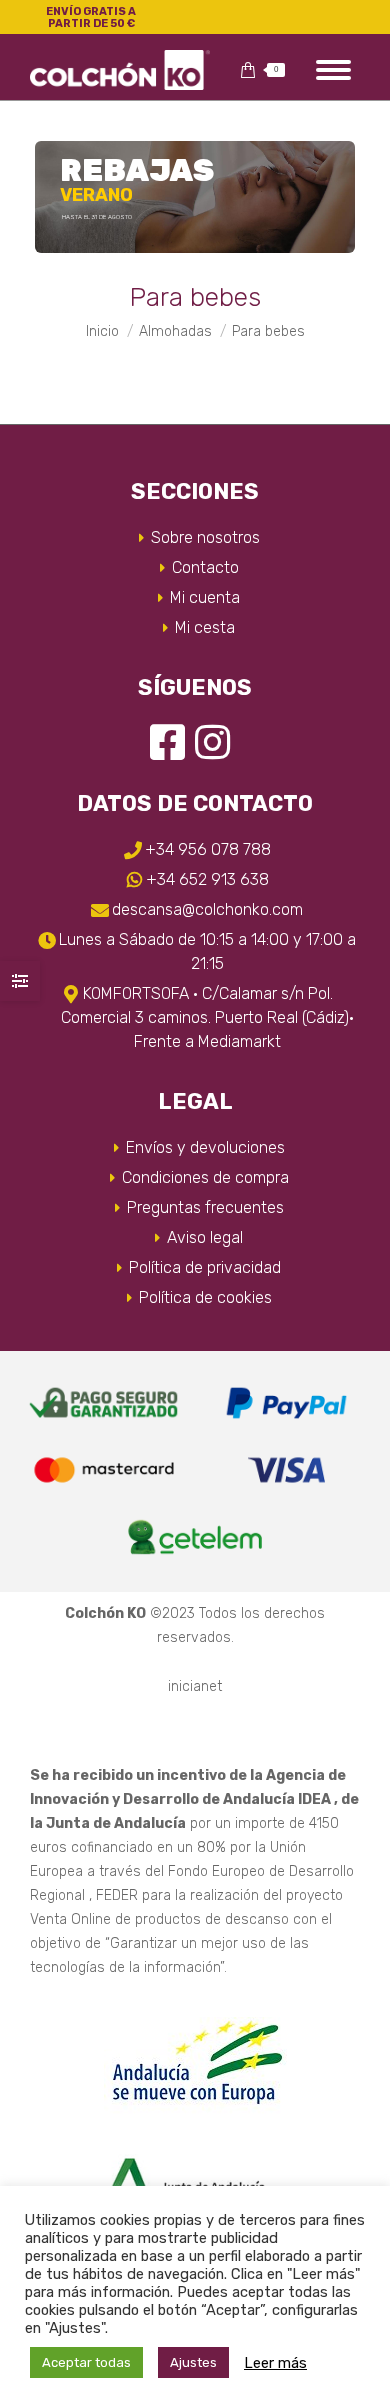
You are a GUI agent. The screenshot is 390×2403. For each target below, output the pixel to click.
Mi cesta (205, 627)
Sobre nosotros (205, 537)
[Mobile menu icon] (333, 70)
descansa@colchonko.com (207, 909)
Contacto (205, 567)
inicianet (195, 1686)
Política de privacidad (205, 1267)
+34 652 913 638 (207, 879)
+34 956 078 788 (208, 849)
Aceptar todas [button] (86, 2362)
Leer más (275, 2363)
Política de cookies (205, 1297)
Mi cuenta (205, 597)
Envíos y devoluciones (205, 1147)
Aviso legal (205, 1237)
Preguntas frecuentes (205, 1207)
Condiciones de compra (205, 1177)
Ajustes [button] (193, 2362)
